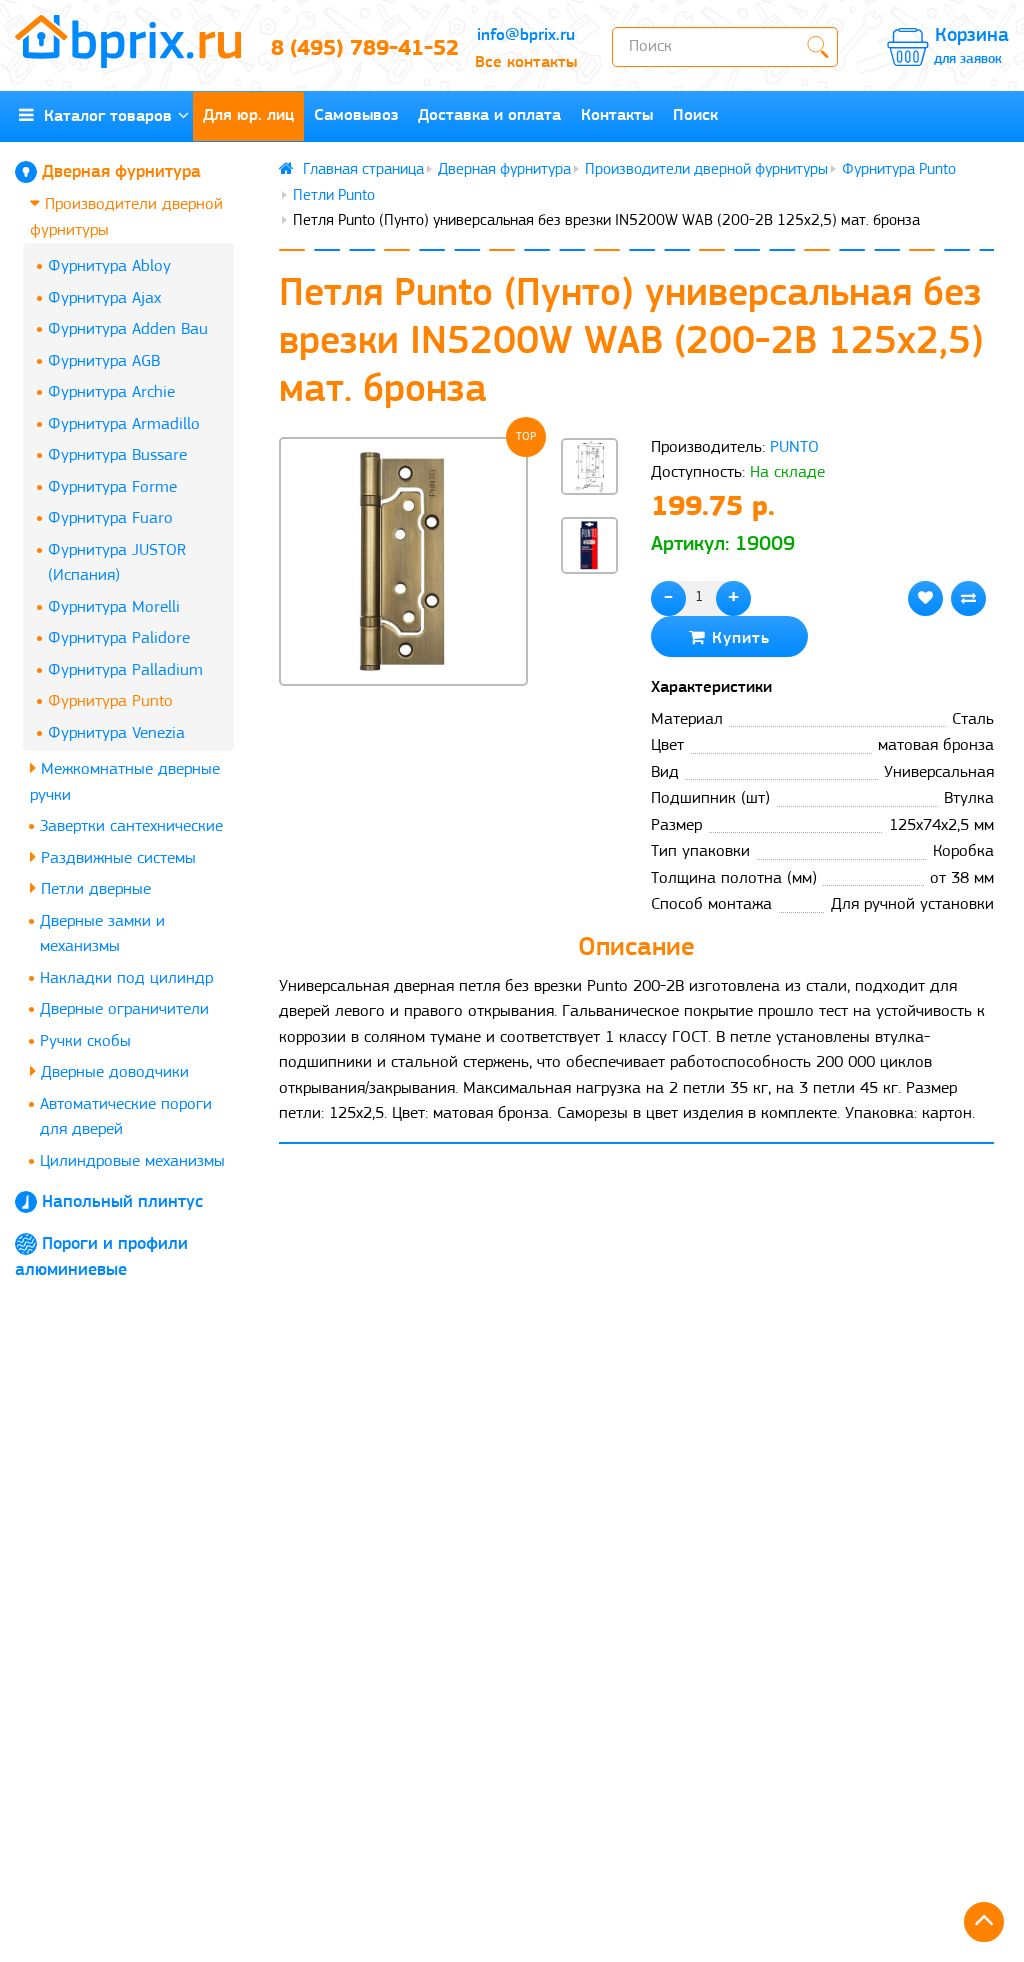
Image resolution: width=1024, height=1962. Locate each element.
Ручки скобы (85, 1041)
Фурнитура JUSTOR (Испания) (117, 563)
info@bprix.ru (526, 35)
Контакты (617, 115)
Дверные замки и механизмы (102, 934)
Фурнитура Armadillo (124, 424)
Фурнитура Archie (111, 392)
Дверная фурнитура (121, 173)
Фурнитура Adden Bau (128, 329)
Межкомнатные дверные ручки (125, 782)
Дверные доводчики (112, 1072)
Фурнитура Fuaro (110, 518)
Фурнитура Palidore (119, 638)
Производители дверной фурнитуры (126, 217)
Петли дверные (93, 889)
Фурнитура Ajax (104, 298)
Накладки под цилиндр (126, 978)
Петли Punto (334, 196)
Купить (738, 638)
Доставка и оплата (489, 115)
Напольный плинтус (122, 1203)
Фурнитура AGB (104, 361)
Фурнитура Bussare (117, 455)
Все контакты (526, 62)
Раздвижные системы (116, 858)
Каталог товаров (103, 116)
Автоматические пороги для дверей (126, 1117)
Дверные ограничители (124, 1009)
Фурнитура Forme (112, 487)
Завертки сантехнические (131, 826)
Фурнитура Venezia (116, 733)
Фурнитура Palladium (125, 670)
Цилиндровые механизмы (132, 1161)
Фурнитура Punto (110, 701)
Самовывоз (356, 115)
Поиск (695, 115)
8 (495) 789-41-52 (355, 49)
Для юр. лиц (248, 115)
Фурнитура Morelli (114, 607)
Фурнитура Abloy (109, 266)
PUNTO (794, 447)
